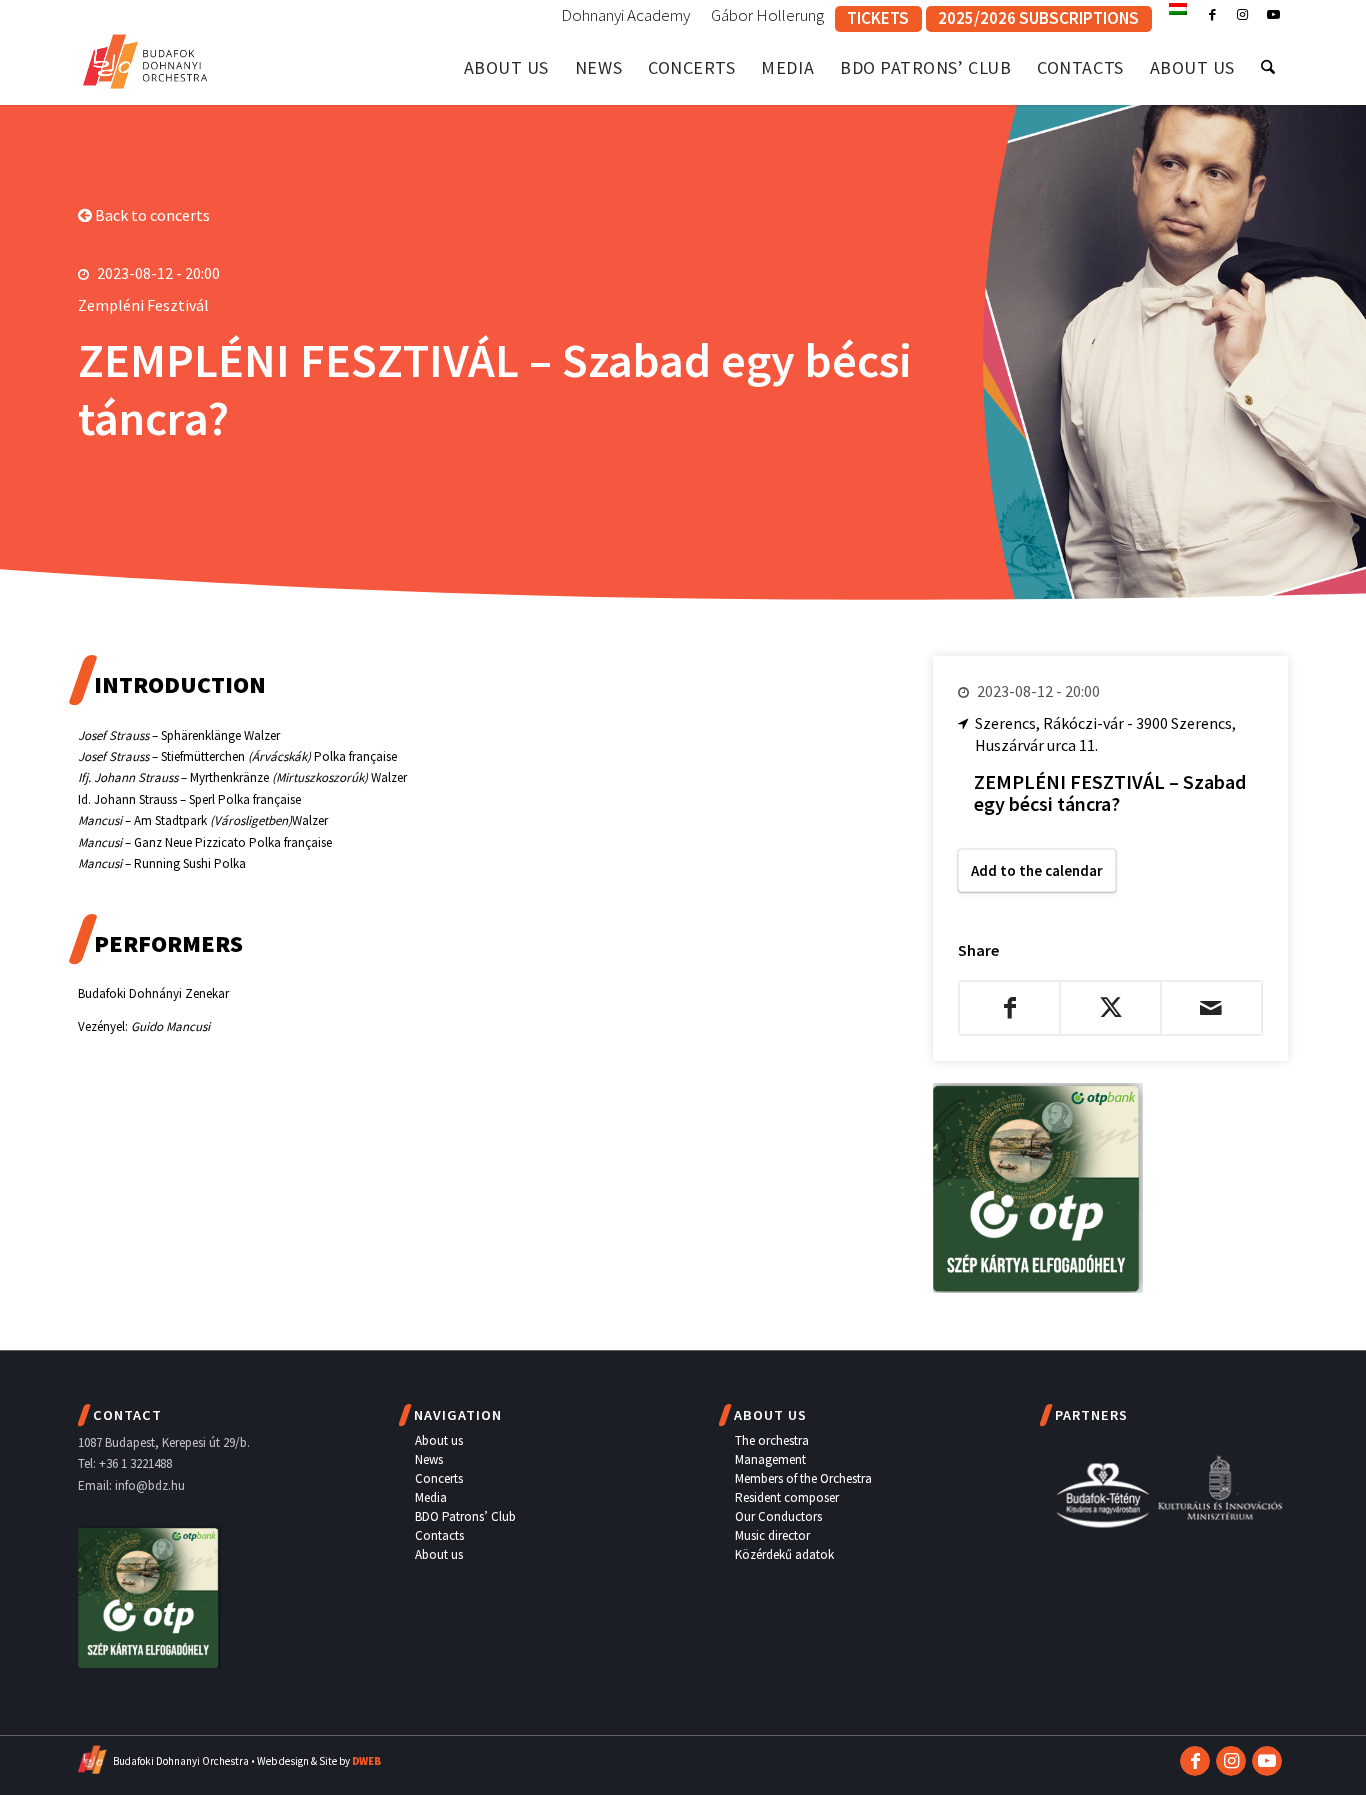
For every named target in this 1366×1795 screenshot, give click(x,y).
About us (439, 1440)
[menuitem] (626, 16)
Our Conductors (778, 1516)
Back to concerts (151, 215)
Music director (772, 1535)
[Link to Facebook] (1212, 15)
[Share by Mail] (1211, 1008)
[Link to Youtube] (1273, 15)
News (429, 1459)
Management (770, 1459)
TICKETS (878, 18)
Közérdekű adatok (784, 1554)
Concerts (439, 1478)
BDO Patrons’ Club (465, 1516)
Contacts (439, 1535)
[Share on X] (1110, 1008)
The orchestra (772, 1440)
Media (431, 1497)
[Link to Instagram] (1242, 15)
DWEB (366, 1761)
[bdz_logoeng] (145, 57)
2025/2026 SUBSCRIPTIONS (1038, 18)
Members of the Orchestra (803, 1478)
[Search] (1268, 67)
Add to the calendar (1037, 870)
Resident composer (787, 1497)
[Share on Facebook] (1009, 1008)
